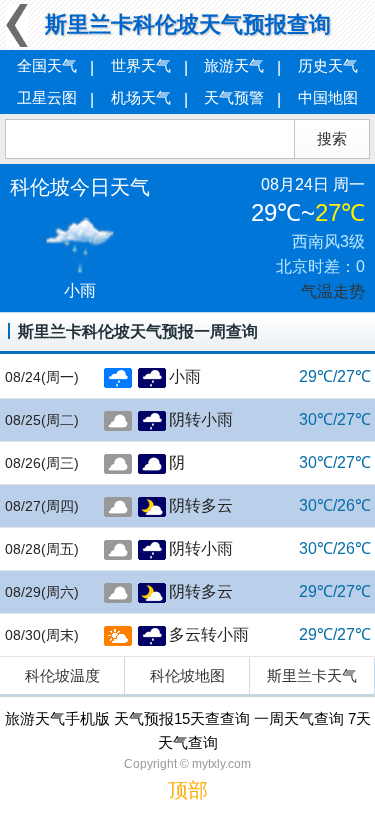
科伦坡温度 (62, 675)
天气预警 (234, 97)
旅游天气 (234, 65)
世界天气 (141, 65)
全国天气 (47, 65)
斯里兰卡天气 (312, 675)
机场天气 (141, 97)
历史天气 (328, 65)
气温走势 (333, 291)
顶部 (188, 790)
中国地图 (328, 97)
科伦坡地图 (187, 675)
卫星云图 (47, 97)
